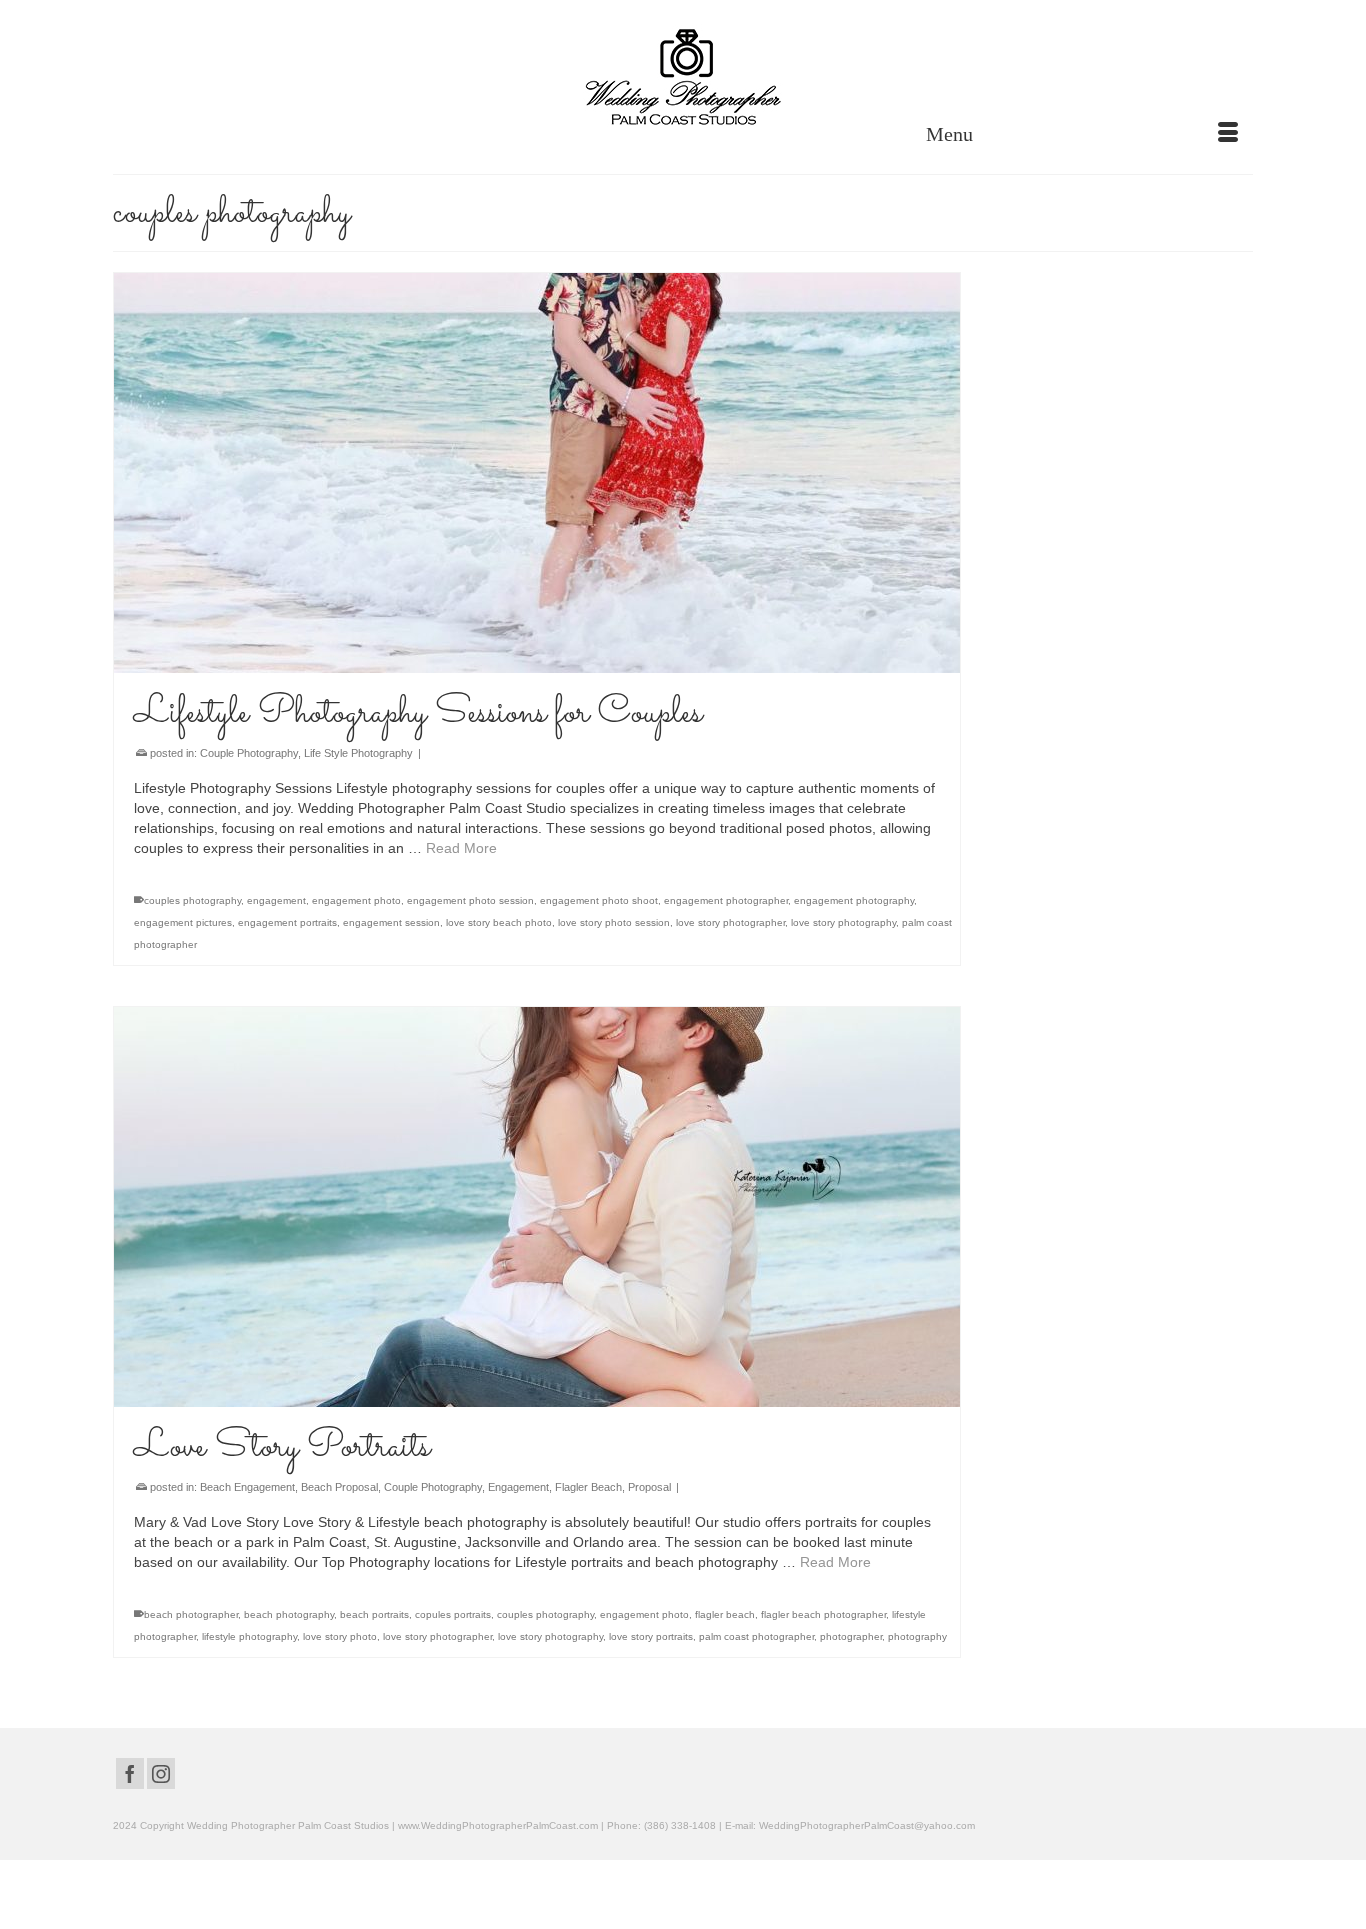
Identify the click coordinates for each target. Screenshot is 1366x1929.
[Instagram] (161, 1773)
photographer (851, 1636)
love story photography (843, 922)
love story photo (340, 1636)
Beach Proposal (339, 1487)
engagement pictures (183, 922)
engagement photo (356, 900)
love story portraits (651, 1636)
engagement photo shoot (599, 900)
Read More (461, 848)
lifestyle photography (249, 1636)
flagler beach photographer (823, 1614)
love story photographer (730, 922)
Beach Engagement (247, 1487)
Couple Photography (249, 753)
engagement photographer (726, 900)
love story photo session (614, 922)
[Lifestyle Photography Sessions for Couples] (537, 473)
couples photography (192, 900)
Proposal (649, 1487)
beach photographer (191, 1614)
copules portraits (453, 1614)
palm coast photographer (756, 1636)
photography (917, 1636)
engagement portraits (287, 922)
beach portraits (374, 1614)
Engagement (518, 1487)
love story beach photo (499, 922)
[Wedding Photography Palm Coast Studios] (683, 79)
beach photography (289, 1614)
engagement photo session (470, 900)
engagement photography (854, 900)
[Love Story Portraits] (537, 1207)
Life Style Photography (358, 753)
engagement (276, 900)
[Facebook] (130, 1773)
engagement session (391, 922)
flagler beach (725, 1614)
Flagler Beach (588, 1487)
